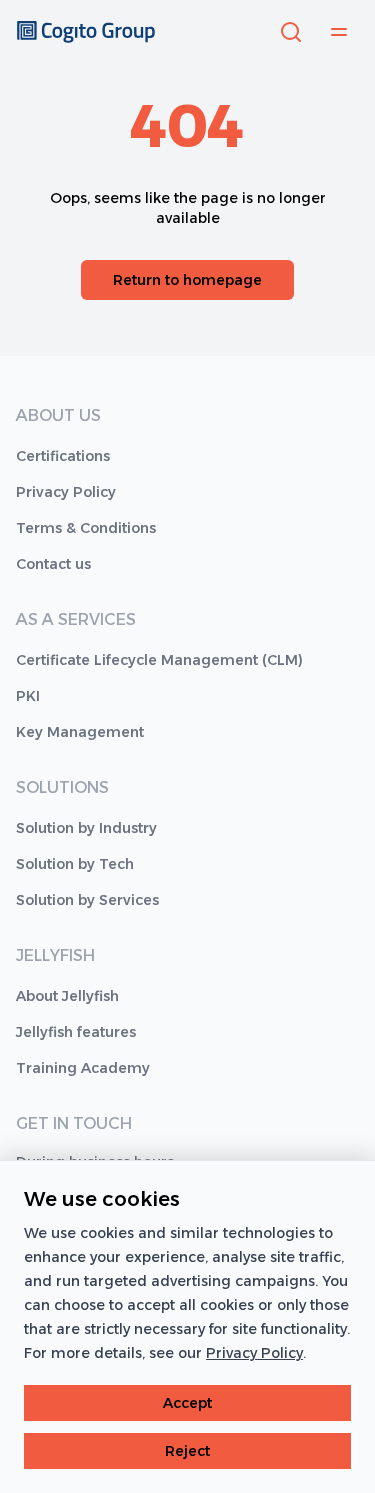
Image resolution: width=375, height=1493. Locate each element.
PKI (28, 696)
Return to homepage (187, 280)
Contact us (53, 564)
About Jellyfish (67, 996)
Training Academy (83, 1068)
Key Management (80, 732)
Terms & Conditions (86, 528)
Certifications (63, 456)
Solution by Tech (75, 864)
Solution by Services (87, 900)
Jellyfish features (76, 1032)
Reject (187, 1451)
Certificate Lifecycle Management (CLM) (159, 660)
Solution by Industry (86, 828)
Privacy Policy (66, 492)
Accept (187, 1403)
